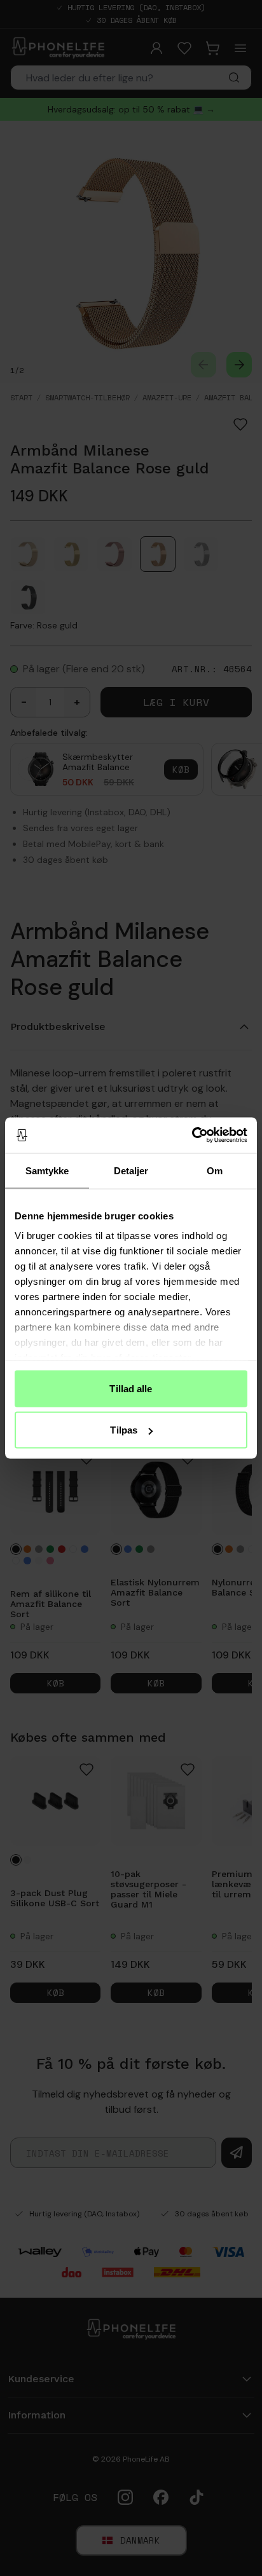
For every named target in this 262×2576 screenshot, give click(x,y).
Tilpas (124, 1430)
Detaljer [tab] (131, 1170)
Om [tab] (215, 1170)
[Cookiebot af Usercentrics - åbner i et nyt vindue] (192, 1135)
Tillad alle (131, 1388)
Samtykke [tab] (47, 1170)
